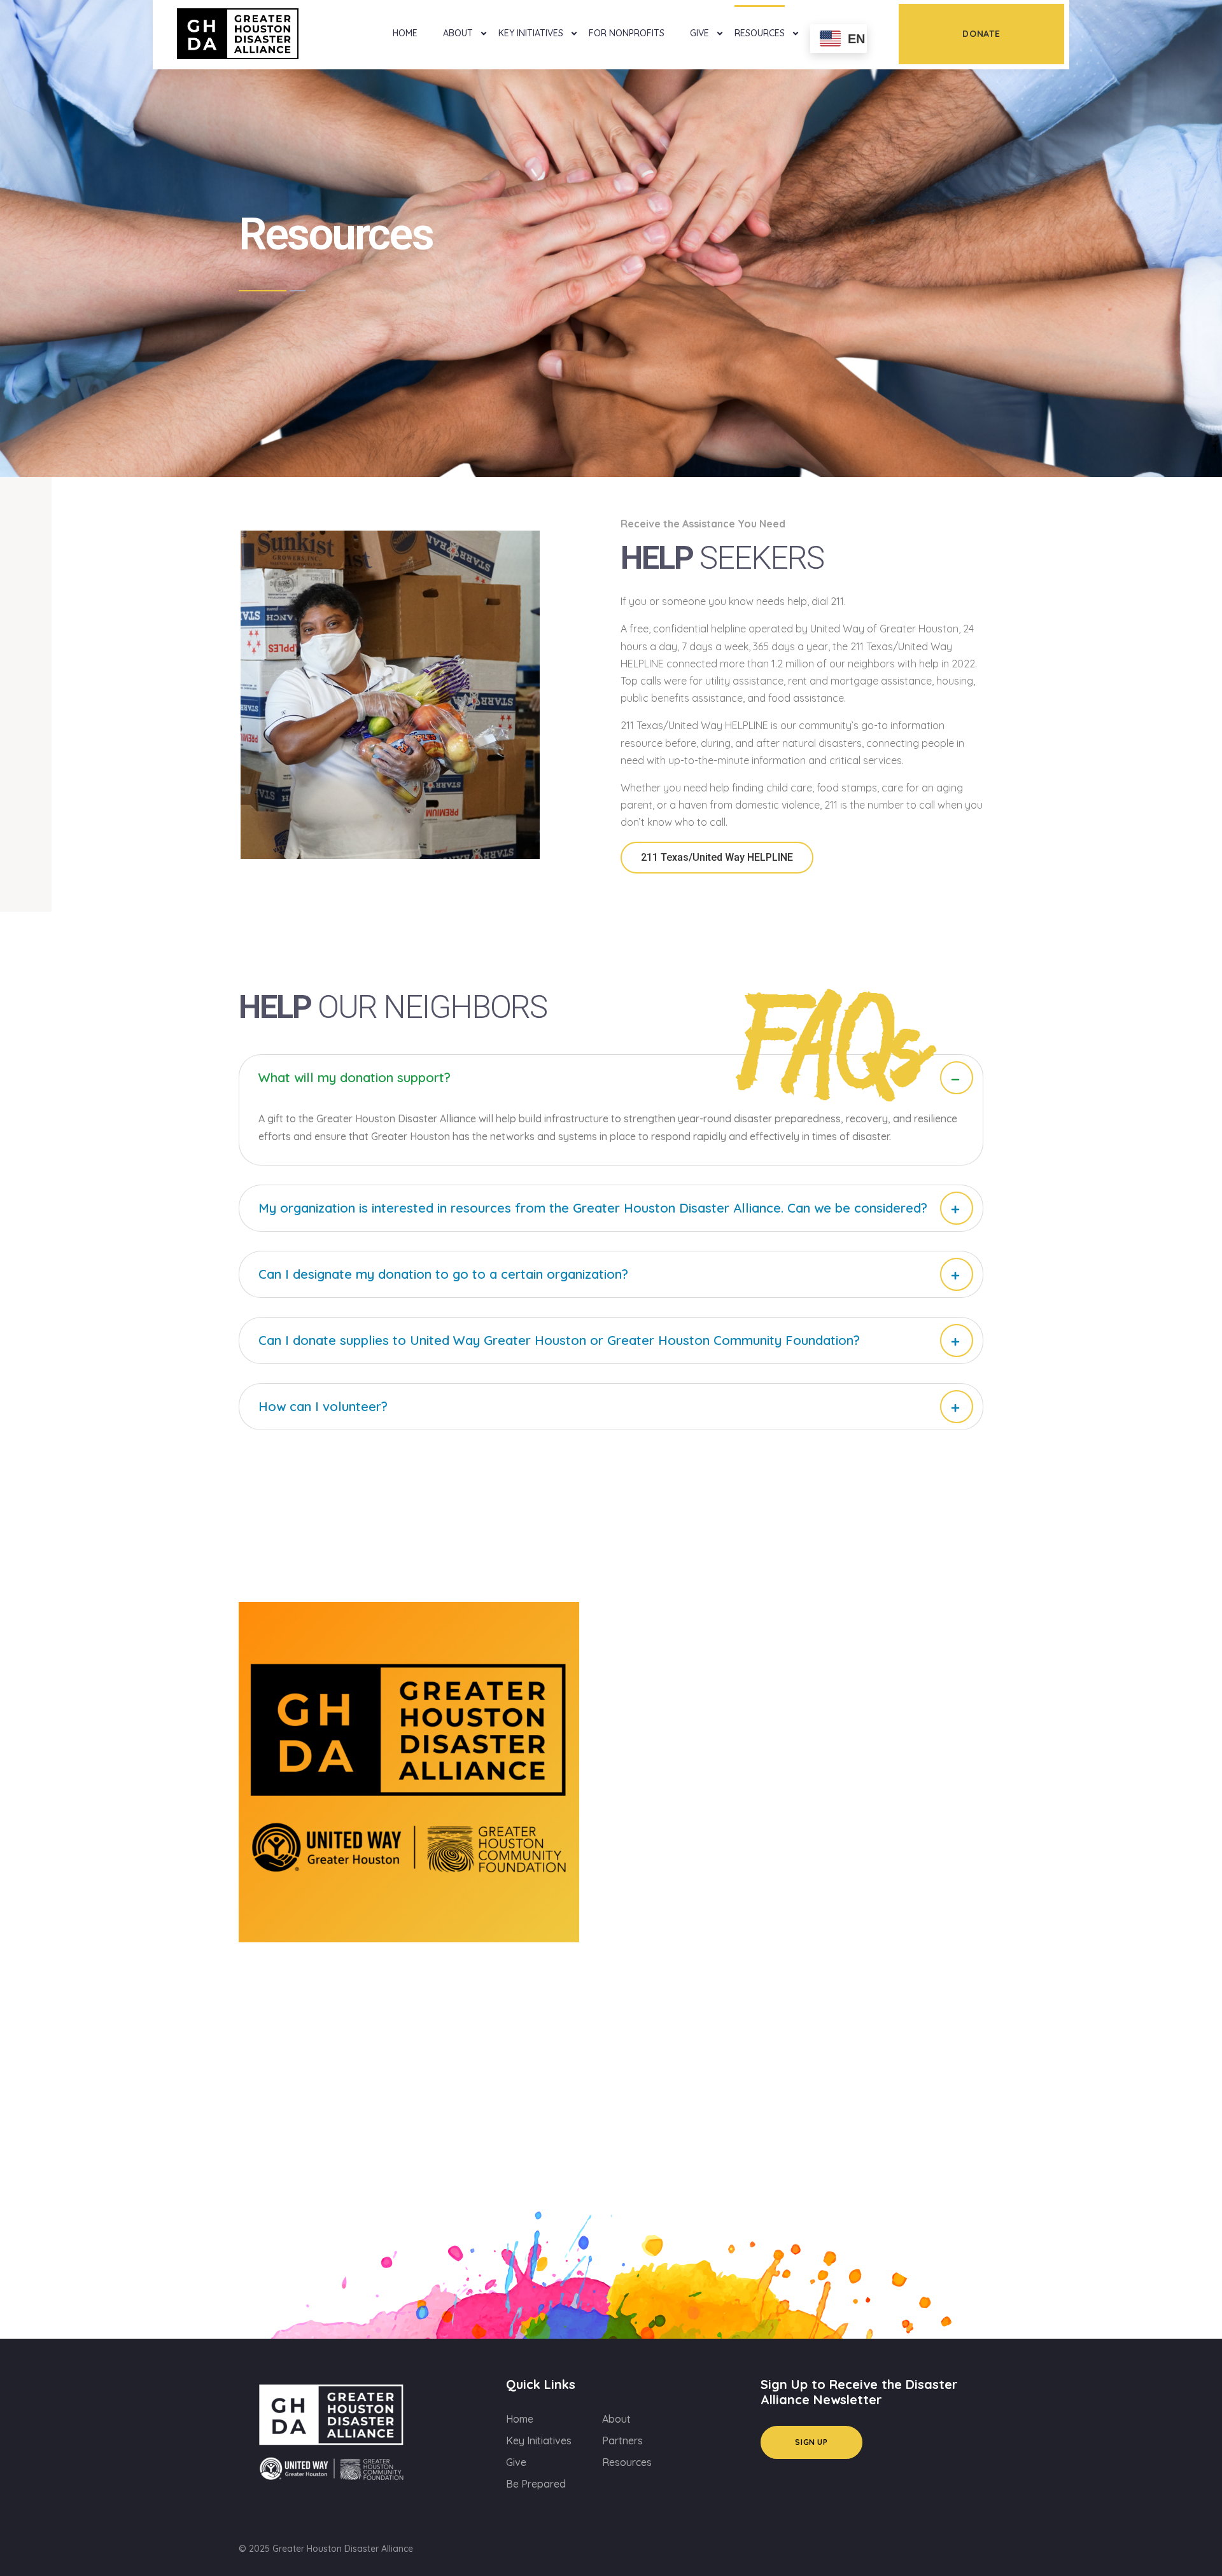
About (458, 33)
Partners (622, 2440)
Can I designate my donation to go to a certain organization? (443, 1274)
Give (699, 33)
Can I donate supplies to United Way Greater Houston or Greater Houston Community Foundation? (559, 1340)
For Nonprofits (627, 33)
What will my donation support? (355, 1077)
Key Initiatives (531, 33)
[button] (611, 1078)
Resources (760, 33)
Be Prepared (536, 2484)
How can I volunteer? (323, 1406)
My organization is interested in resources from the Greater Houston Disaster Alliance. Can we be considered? (593, 1208)
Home (405, 33)
